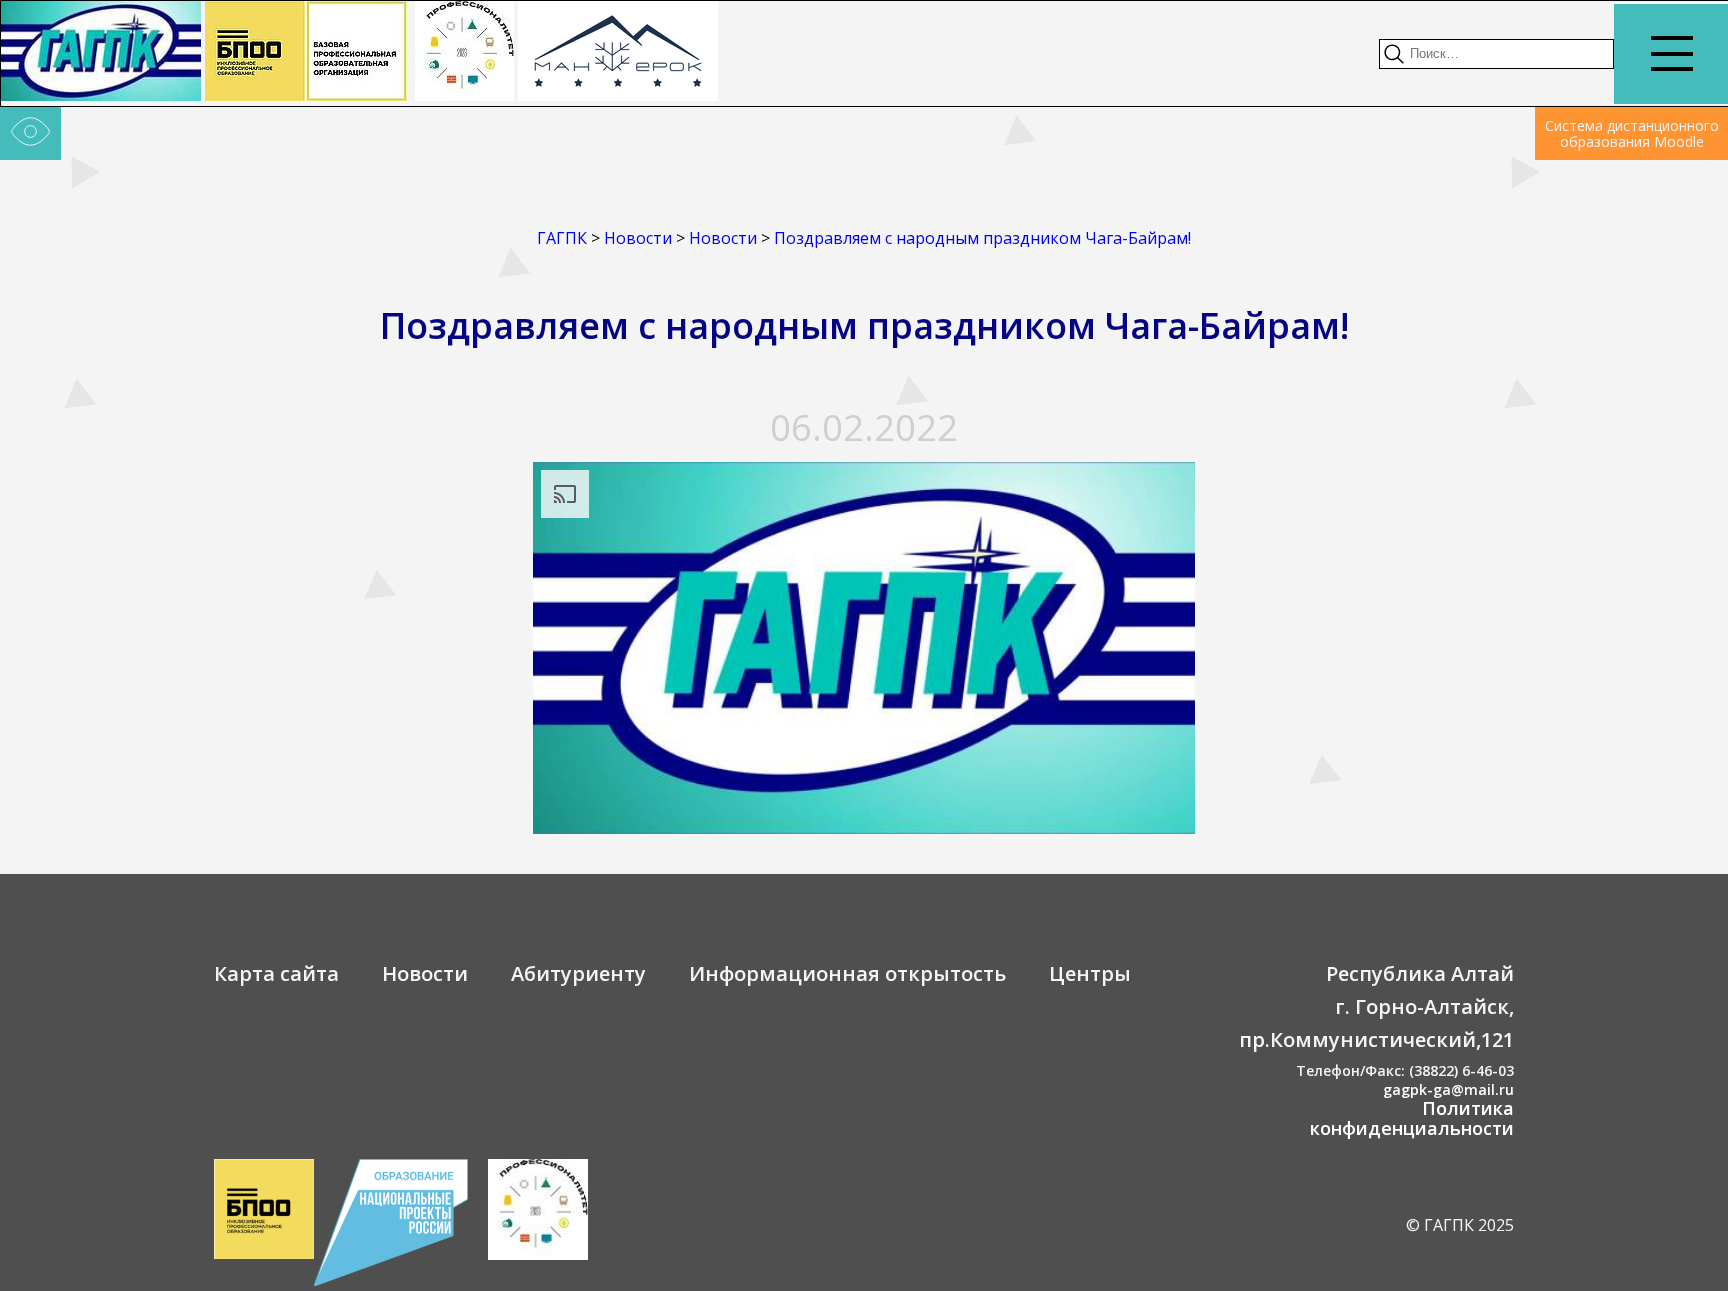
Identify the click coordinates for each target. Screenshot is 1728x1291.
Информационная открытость (847, 973)
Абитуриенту (578, 973)
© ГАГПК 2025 (1460, 1225)
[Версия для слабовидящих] (30, 134)
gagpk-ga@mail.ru (1448, 1089)
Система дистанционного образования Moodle (1632, 133)
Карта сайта (276, 973)
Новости (425, 973)
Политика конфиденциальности (1412, 1118)
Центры (1090, 973)
